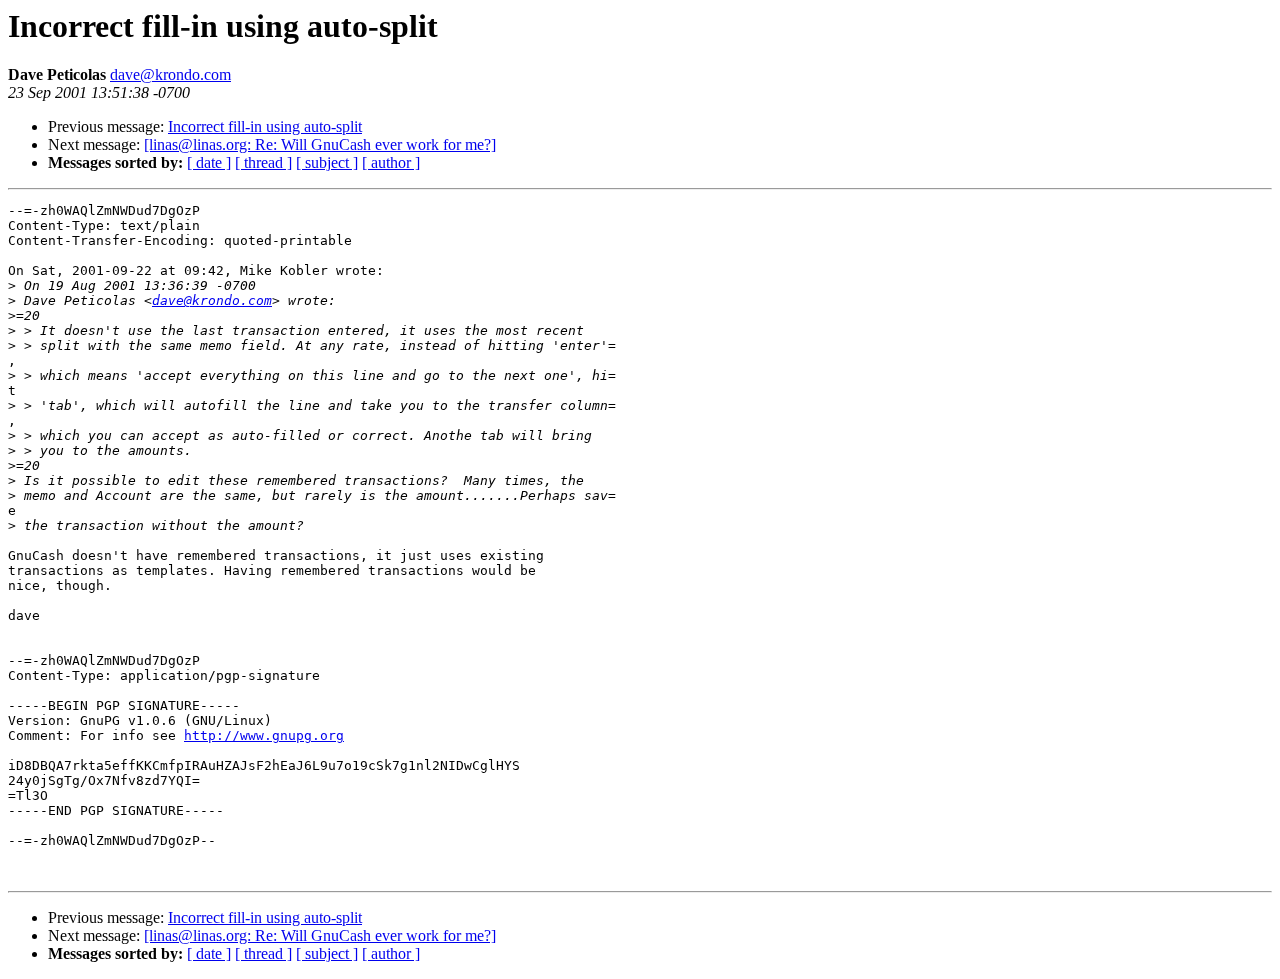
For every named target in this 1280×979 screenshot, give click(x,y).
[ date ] (209, 162)
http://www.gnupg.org (264, 735)
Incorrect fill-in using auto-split (265, 126)
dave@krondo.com (170, 74)
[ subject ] (327, 162)
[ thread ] (263, 162)
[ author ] (391, 162)
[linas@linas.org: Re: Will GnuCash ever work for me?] (320, 144)
